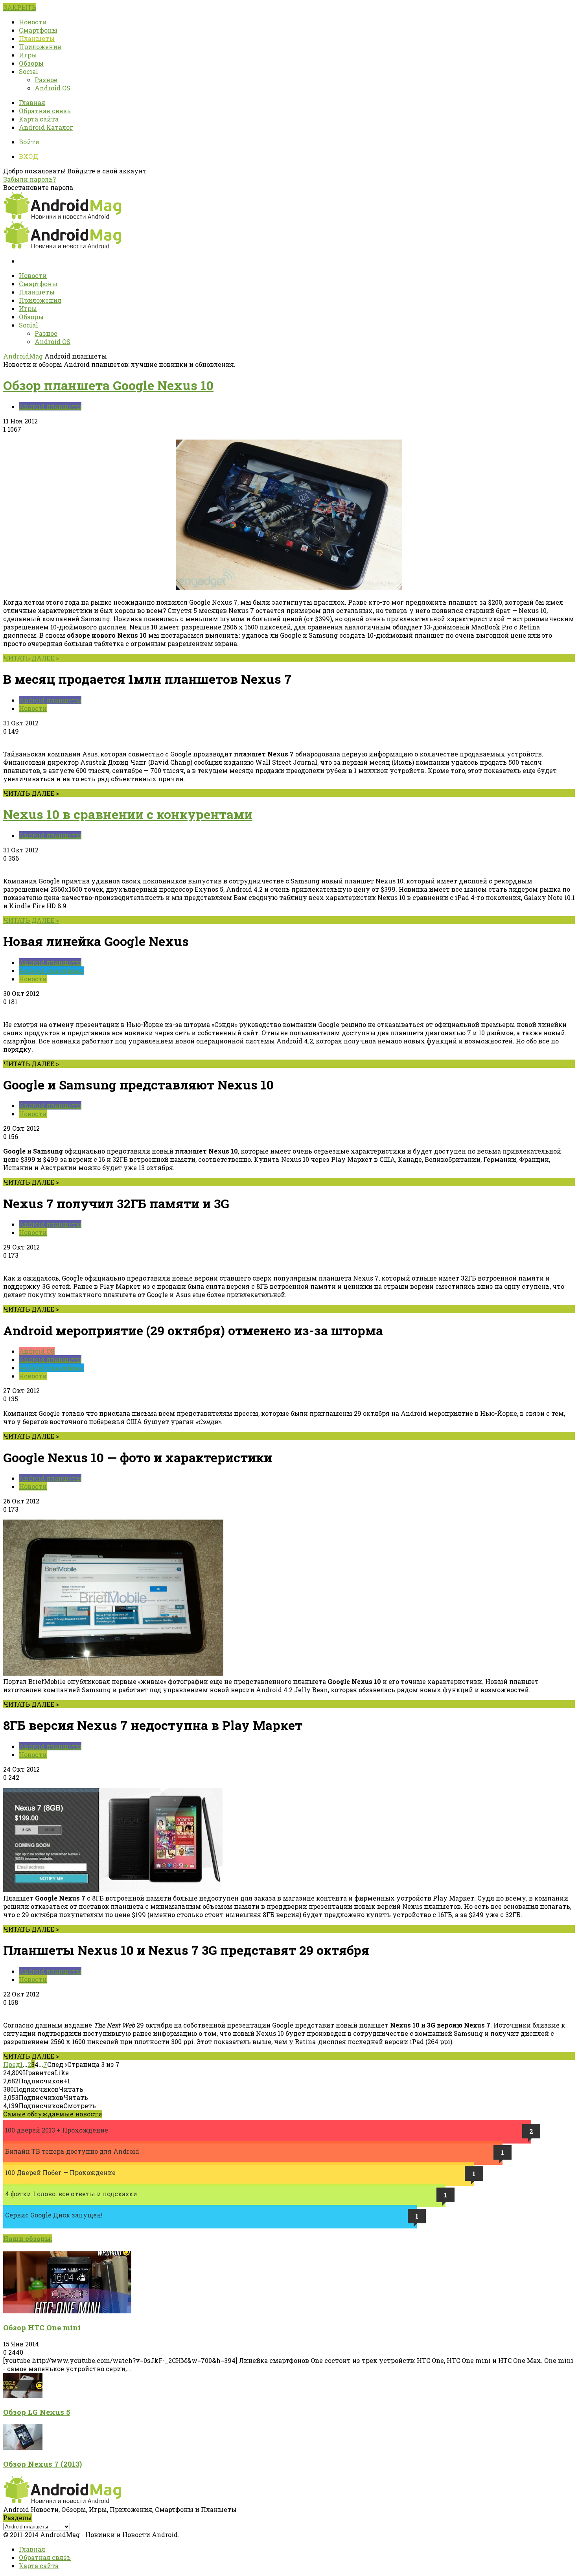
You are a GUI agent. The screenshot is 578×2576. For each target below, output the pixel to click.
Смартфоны (38, 30)
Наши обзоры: (28, 2238)
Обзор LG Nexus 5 (37, 2412)
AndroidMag (23, 356)
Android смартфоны (52, 971)
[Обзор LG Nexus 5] (23, 2396)
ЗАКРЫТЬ (20, 7)
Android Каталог (46, 127)
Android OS (52, 88)
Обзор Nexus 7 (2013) (42, 2464)
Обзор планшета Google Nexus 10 (108, 385)
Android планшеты (50, 406)
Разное (46, 80)
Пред (12, 2064)
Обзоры (31, 63)
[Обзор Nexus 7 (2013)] (23, 2447)
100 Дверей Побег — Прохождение (60, 2172)
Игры (28, 55)
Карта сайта (39, 119)
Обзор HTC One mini (42, 2327)
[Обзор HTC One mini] (67, 2311)
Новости (33, 22)
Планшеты (37, 38)
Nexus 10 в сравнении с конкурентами (128, 814)
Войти (29, 142)
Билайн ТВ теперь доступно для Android (72, 2151)
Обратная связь (45, 111)
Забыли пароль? (29, 179)
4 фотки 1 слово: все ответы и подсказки (71, 2194)
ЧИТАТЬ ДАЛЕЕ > (31, 658)
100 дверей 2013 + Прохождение (57, 2130)
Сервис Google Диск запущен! (54, 2215)
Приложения (40, 47)
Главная (32, 102)
